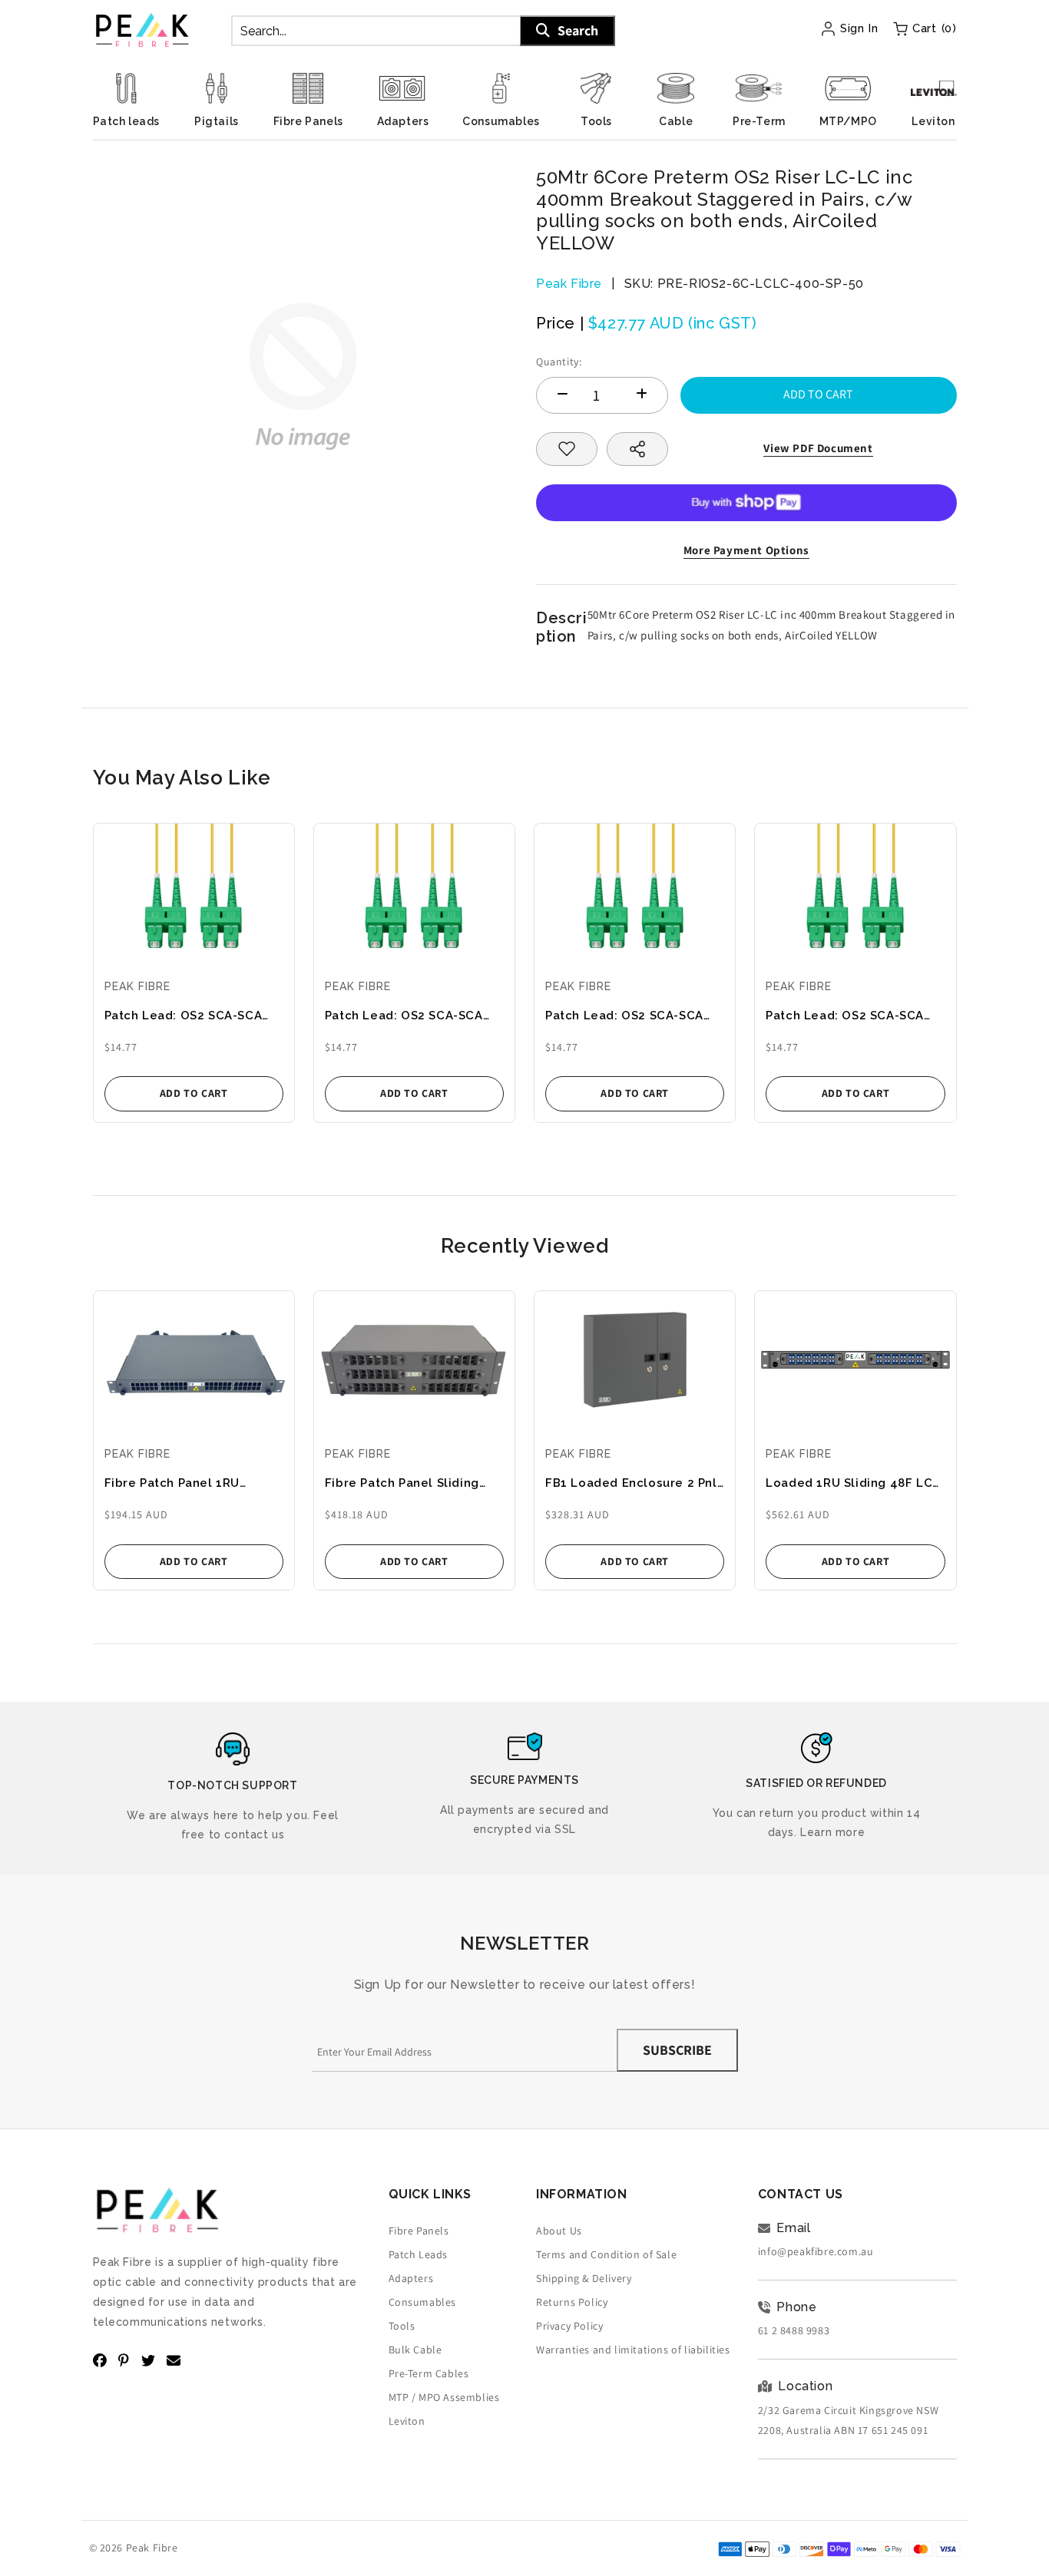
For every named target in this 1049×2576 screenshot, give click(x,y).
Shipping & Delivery (584, 2278)
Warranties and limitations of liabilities (633, 2350)
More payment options (746, 550)
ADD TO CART (194, 1093)
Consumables (423, 2302)
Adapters (411, 2278)
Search (578, 30)
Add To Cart (818, 394)
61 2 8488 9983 (794, 2330)
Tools (402, 2326)
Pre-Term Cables (429, 2373)
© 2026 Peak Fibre (134, 2548)
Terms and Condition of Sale (606, 2254)
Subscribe (677, 2050)
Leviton (407, 2421)
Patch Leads (419, 2254)
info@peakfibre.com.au (816, 2251)
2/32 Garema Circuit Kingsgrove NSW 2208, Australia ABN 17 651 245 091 (848, 2420)
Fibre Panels (419, 2231)
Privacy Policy (569, 2326)
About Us (559, 2231)
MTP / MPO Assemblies (444, 2397)
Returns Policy (572, 2302)
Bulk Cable (415, 2350)
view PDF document (818, 448)
